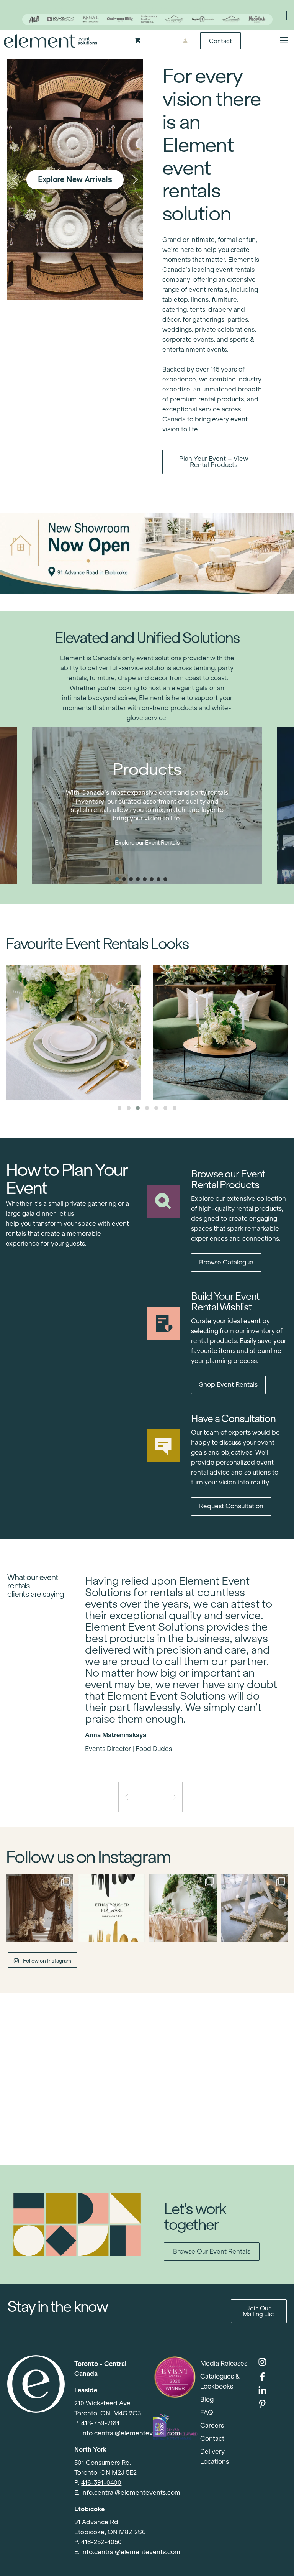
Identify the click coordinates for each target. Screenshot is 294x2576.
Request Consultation (231, 1506)
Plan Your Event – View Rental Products (214, 462)
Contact (220, 41)
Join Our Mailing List (259, 2311)
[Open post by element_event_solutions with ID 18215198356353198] (255, 1908)
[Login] (185, 41)
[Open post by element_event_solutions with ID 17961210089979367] (111, 1908)
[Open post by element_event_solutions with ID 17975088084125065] (183, 1908)
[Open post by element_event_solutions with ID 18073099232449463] (39, 1908)
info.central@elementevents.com (131, 2433)
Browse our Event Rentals (212, 2251)
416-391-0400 (101, 2483)
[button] (15, 180)
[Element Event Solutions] (51, 41)
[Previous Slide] (176, 1727)
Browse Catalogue (226, 1262)
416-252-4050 (101, 2542)
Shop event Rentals (228, 1385)
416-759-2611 (100, 2423)
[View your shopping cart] (138, 41)
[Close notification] (282, 15)
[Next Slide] (188, 1727)
